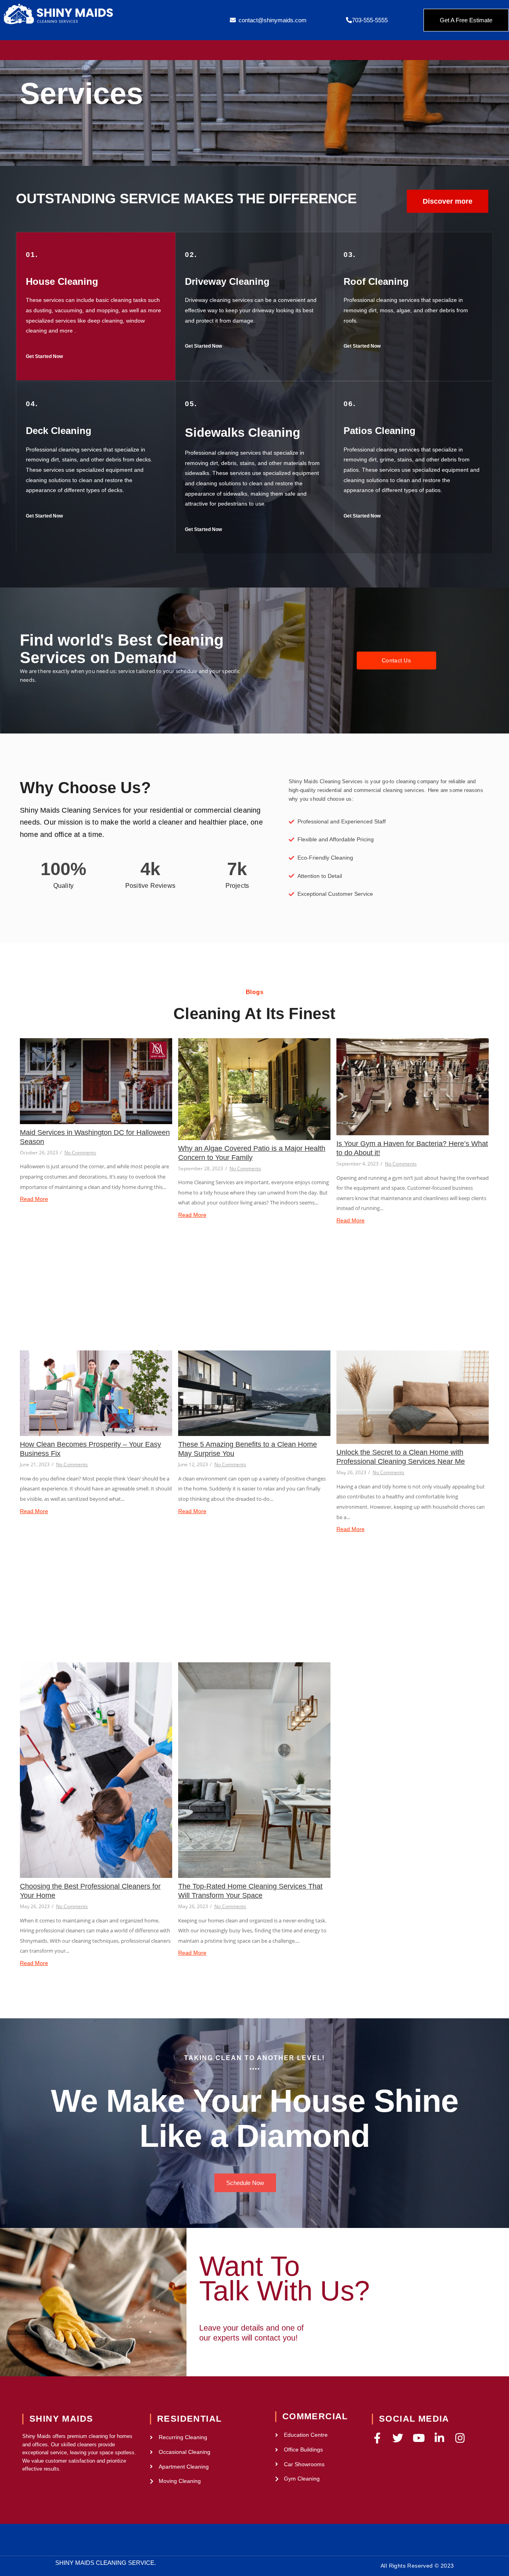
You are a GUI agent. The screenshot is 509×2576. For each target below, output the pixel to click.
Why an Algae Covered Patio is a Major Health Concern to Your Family (252, 1153)
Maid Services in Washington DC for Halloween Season (95, 1137)
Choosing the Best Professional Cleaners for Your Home (90, 1891)
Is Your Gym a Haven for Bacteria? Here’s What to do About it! (412, 1148)
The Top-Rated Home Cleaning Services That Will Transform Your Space (250, 1891)
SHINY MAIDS (61, 2419)
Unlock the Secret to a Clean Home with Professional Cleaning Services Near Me (401, 1457)
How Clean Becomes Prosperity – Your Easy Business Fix (90, 1449)
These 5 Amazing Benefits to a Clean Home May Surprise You (248, 1449)
